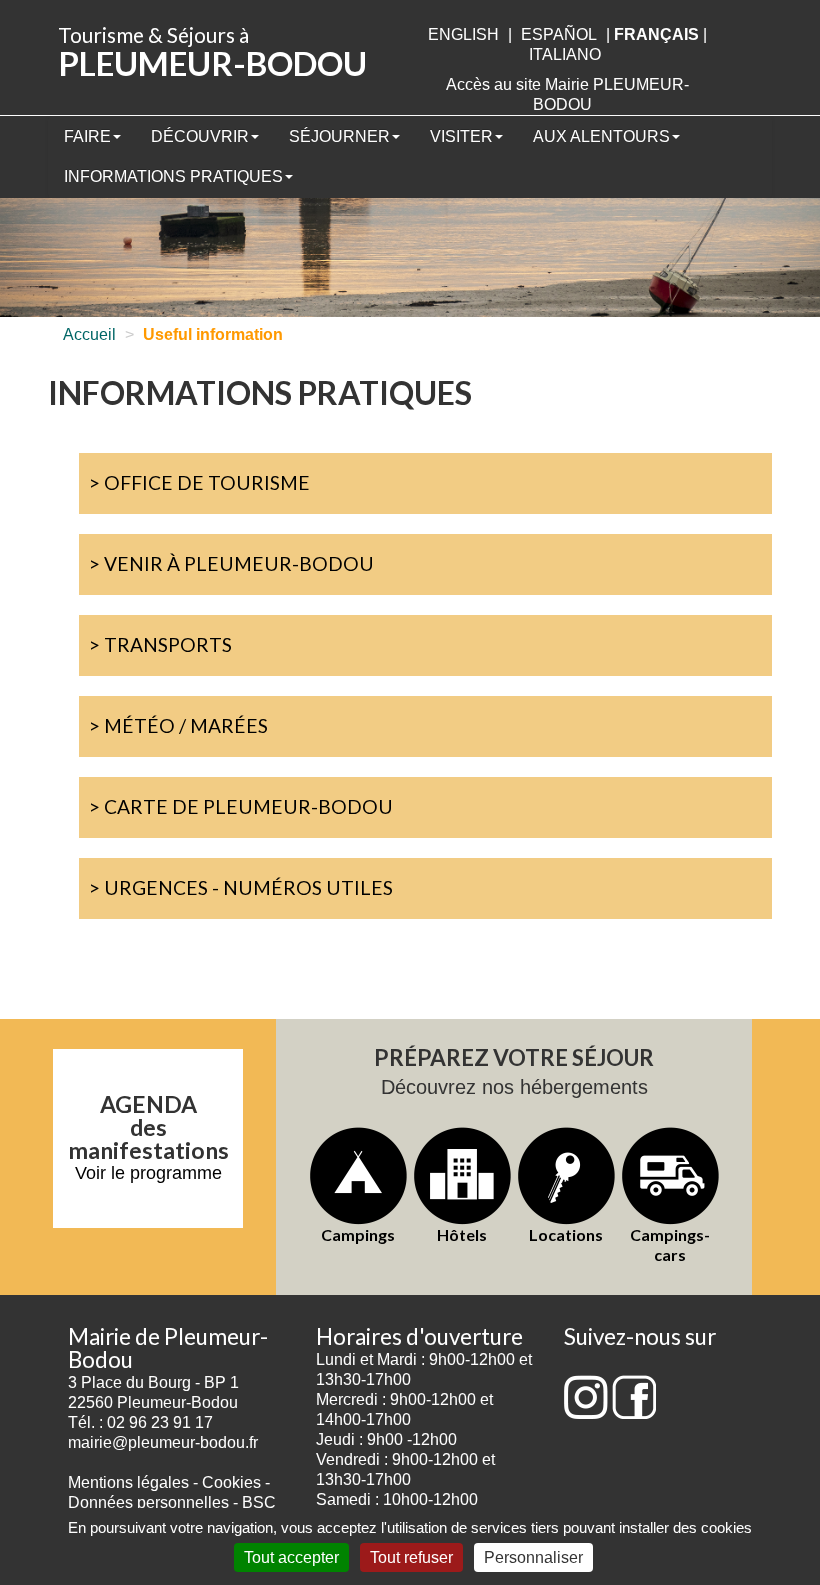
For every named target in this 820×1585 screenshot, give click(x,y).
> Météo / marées (178, 725)
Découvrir (200, 136)
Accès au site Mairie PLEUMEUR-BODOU (567, 94)
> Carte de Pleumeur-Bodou (241, 806)
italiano (565, 54)
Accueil (89, 334)
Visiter (461, 136)
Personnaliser (533, 1557)
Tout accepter (291, 1557)
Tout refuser (411, 1557)
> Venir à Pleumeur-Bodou (231, 563)
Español (559, 34)
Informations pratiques (173, 176)
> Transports (160, 644)
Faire (87, 136)
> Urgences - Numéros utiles (241, 887)
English (463, 34)
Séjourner (339, 136)
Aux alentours (601, 136)
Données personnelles (148, 1502)
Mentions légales (128, 1482)
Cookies (231, 1482)
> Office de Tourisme (199, 482)
